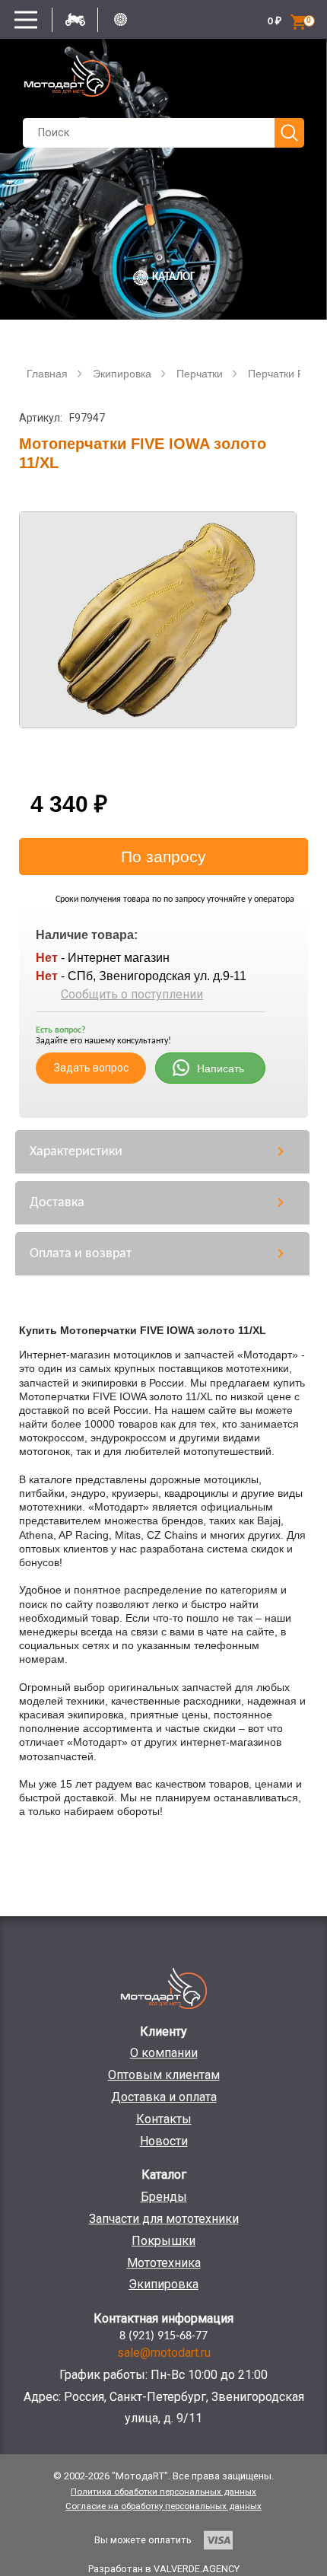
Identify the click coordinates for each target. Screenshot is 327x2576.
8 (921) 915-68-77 (163, 2336)
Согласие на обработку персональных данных (163, 2506)
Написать (221, 1068)
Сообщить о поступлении (132, 994)
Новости (164, 2141)
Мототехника (164, 2263)
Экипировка (163, 2284)
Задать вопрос (91, 1068)
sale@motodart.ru (164, 2353)
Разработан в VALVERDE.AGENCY (164, 2569)
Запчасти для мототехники (164, 2219)
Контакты (164, 2119)
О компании (164, 2053)
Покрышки (163, 2241)
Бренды (164, 2197)
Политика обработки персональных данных (163, 2492)
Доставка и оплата (164, 2097)
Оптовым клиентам (164, 2075)
